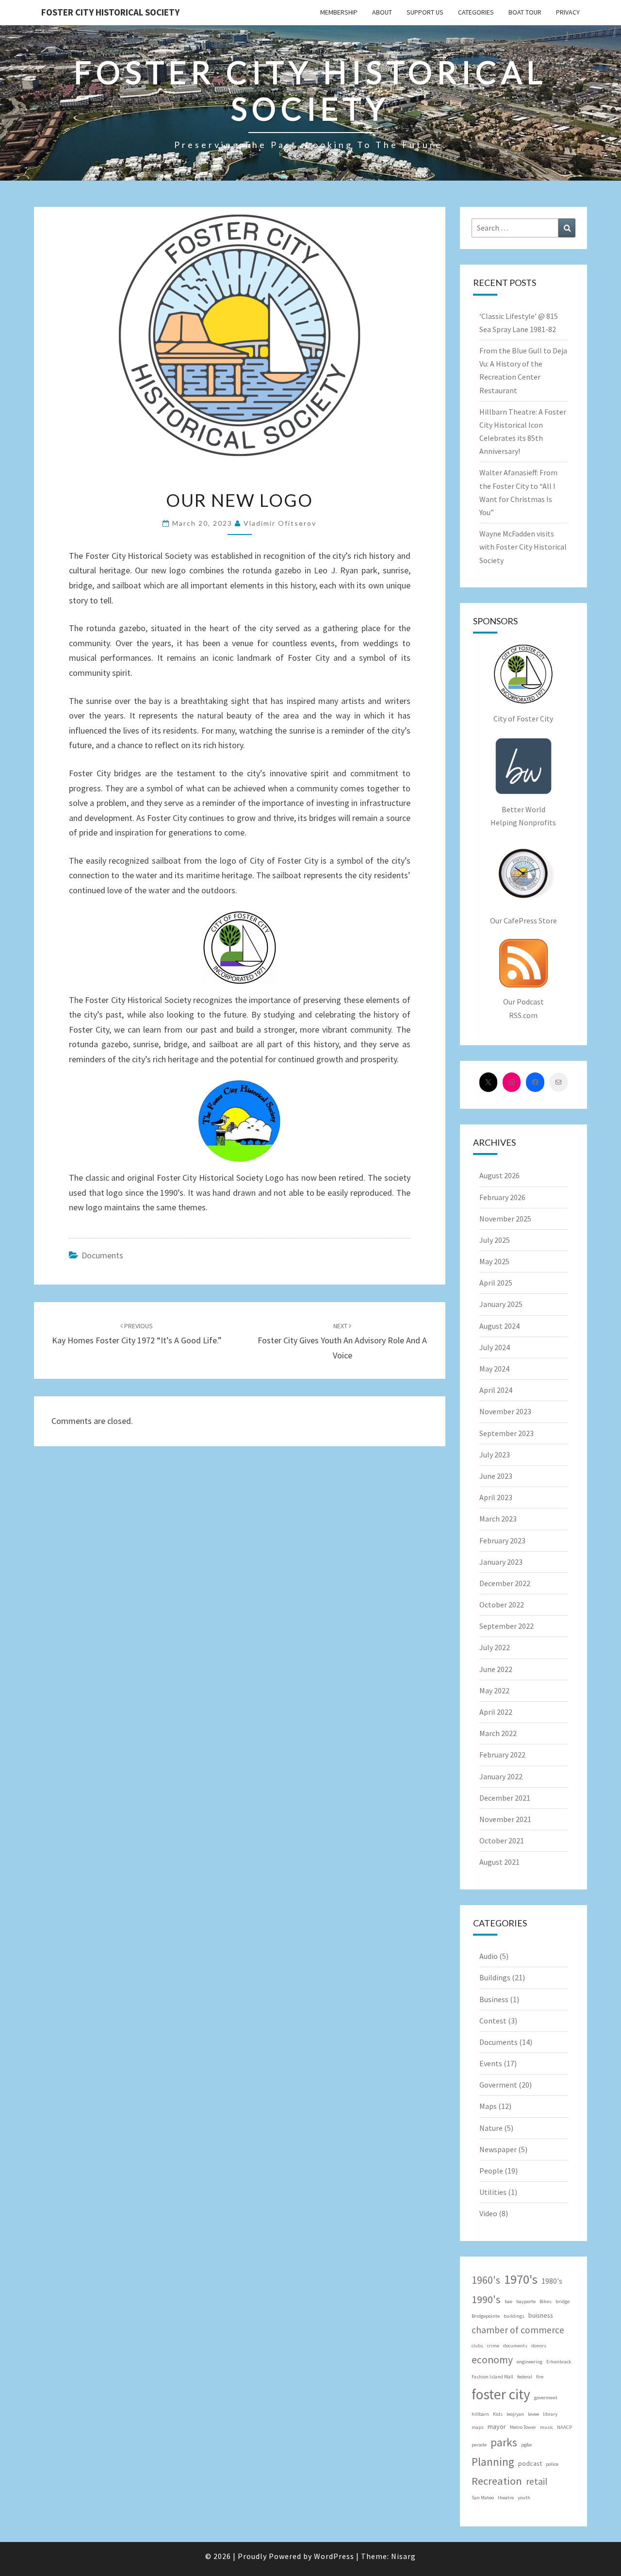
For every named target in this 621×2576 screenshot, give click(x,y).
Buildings (495, 1977)
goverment (546, 2398)
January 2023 (501, 1562)
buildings (514, 2316)
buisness (541, 2315)
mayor (497, 2426)
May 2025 (494, 1261)
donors (539, 2346)
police (552, 2464)
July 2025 (495, 1240)
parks (504, 2442)
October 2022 (502, 1605)
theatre (506, 2498)
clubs (477, 2346)
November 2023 (505, 1411)
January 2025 (501, 1304)
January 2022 (501, 1776)
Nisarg (403, 2556)
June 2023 (496, 1476)
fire (540, 2377)
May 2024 (494, 1369)
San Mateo (483, 2498)
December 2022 (505, 1583)
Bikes (546, 2301)
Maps (488, 2106)
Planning (493, 2462)
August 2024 (499, 1326)
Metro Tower (523, 2427)
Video (488, 2213)
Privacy (568, 12)
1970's (521, 2279)
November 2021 (505, 1819)
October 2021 (502, 1840)
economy (492, 2360)
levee (533, 2414)
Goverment (498, 2085)
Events (491, 2063)
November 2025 (505, 1219)
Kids (498, 2414)
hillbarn (480, 2414)
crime (493, 2346)
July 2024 (495, 1347)
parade (479, 2445)
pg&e (526, 2445)
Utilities (493, 2192)
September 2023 (507, 1433)
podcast (530, 2463)
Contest (493, 2021)
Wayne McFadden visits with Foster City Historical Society (523, 547)
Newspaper (498, 2149)
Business (494, 1999)
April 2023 (496, 1497)
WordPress (334, 2556)
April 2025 (496, 1283)
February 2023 (502, 1540)
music (547, 2427)
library (550, 2414)
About (382, 12)
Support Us (425, 12)
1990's (486, 2299)
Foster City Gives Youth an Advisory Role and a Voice (342, 1341)
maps (478, 2427)
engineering (530, 2362)
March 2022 (498, 1733)
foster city (501, 2394)
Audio (489, 1956)
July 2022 (495, 1647)
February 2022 (502, 1755)
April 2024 (496, 1390)
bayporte (526, 2301)
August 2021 (499, 1862)
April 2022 (496, 1712)
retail (537, 2481)
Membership (339, 12)
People (491, 2171)
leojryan (515, 2414)
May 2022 (494, 1690)
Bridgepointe (486, 2316)
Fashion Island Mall (492, 2377)
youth (524, 2498)
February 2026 (502, 1197)
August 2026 (499, 1175)
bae (508, 2301)
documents (515, 2346)
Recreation (497, 2481)
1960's (486, 2280)
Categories (476, 12)
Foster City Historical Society (110, 12)
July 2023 (495, 1455)
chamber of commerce (518, 2330)
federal (525, 2377)
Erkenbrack (559, 2362)
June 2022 (496, 1669)
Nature (491, 2128)
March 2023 (498, 1519)
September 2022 (507, 1626)
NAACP (564, 2427)
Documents (102, 1255)
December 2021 (505, 1798)
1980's (552, 2281)
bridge (563, 2301)
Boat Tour (525, 12)
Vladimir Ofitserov (280, 523)
